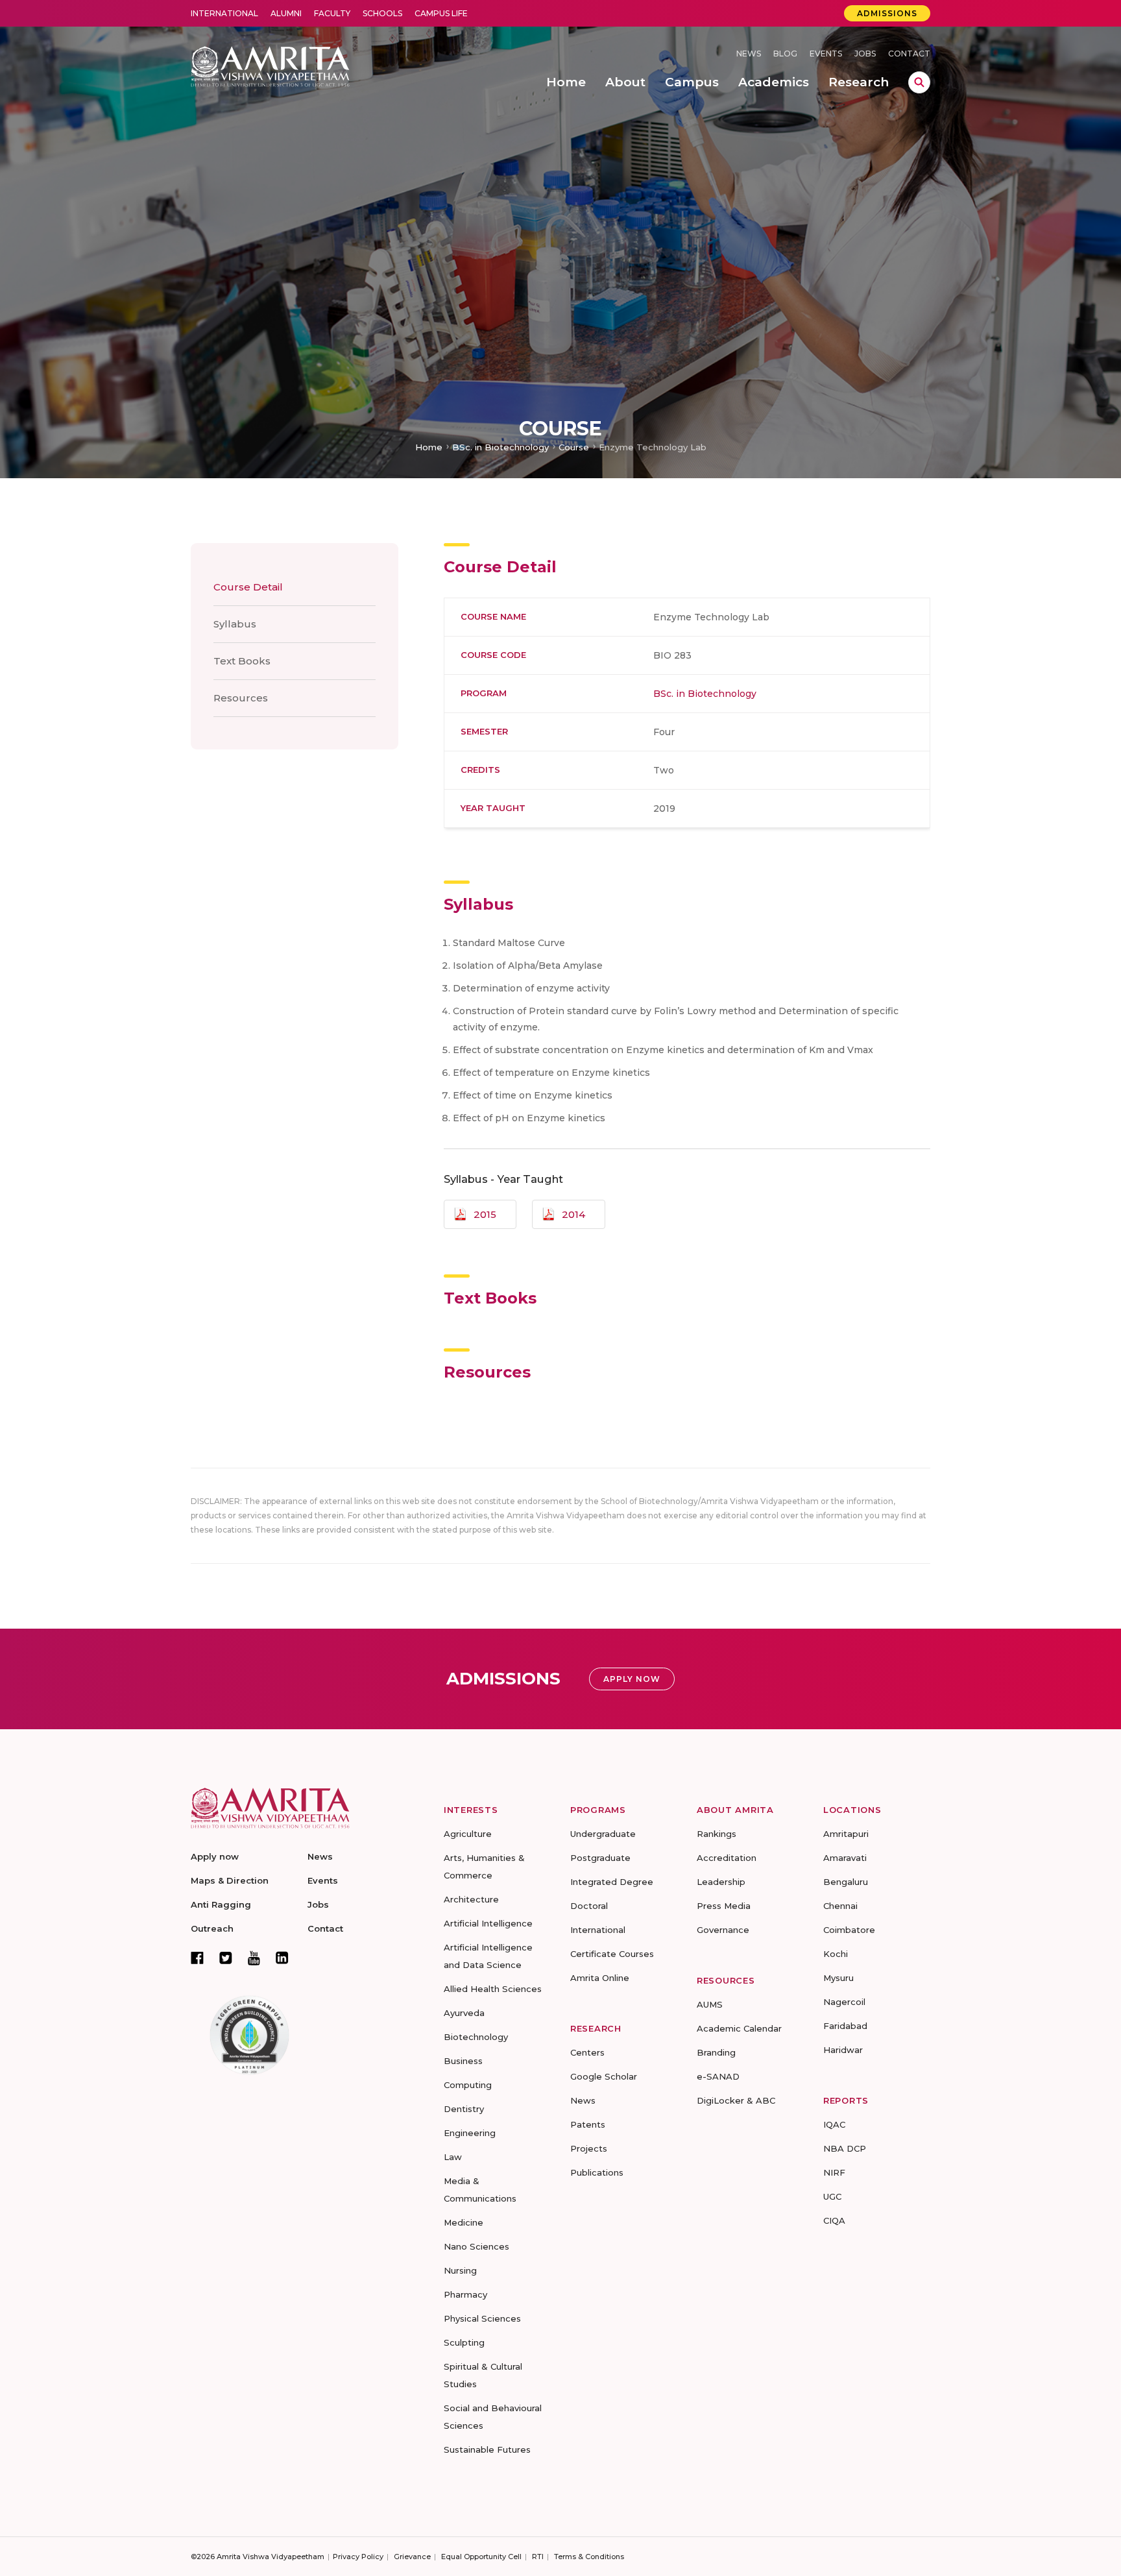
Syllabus (235, 624)
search (919, 82)
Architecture (471, 1899)
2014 (573, 1214)
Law (453, 2157)
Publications (597, 2172)
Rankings (717, 1834)
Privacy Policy (358, 2557)
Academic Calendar (739, 2028)
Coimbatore (849, 1930)
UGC (832, 2196)
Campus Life (441, 13)
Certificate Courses (612, 1954)
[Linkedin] (282, 1958)
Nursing (460, 2270)
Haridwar (843, 2050)
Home (429, 447)
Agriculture (468, 1834)
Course (574, 447)
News (749, 54)
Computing (468, 2085)
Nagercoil (844, 2002)
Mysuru (838, 1978)
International (224, 13)
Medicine (464, 2222)
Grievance (412, 2557)
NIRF (834, 2172)
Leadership (721, 1882)
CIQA (834, 2220)
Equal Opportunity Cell (481, 2557)
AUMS (710, 2004)
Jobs (865, 54)
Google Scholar (604, 2076)
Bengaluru (846, 1882)
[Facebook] (197, 1958)
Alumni (286, 13)
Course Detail (248, 587)
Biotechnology (476, 2037)
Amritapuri (846, 1834)
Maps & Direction (230, 1880)
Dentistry (464, 2109)
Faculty (332, 13)
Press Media (724, 1906)
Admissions (887, 13)
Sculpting (464, 2342)
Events (826, 54)
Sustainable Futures (487, 2449)
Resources (241, 698)
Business (463, 2061)
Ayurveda (464, 2013)
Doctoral (589, 1906)
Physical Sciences (482, 2318)
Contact (909, 54)
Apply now (215, 1856)
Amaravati (845, 1858)
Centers (587, 2052)
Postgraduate (600, 1858)
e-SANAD (718, 2076)
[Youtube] (254, 1958)
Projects (589, 2148)
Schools (382, 13)
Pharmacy (465, 2294)
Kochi (836, 1954)
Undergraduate (603, 1834)
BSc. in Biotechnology (500, 447)
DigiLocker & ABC (736, 2100)
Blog (785, 54)
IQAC (834, 2124)
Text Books (242, 661)
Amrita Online (600, 1978)
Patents (588, 2124)
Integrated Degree (612, 1882)
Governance (723, 1930)
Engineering (470, 2133)
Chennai (840, 1906)
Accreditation (727, 1858)
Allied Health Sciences (493, 1989)
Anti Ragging (221, 1904)
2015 (485, 1214)
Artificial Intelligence (488, 1923)
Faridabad (845, 2026)
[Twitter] (226, 1958)
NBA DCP (845, 2148)
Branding (716, 2052)
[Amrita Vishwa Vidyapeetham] (270, 65)
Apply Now (632, 1679)
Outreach (212, 1928)
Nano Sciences (476, 2246)
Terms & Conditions (589, 2557)
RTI (538, 2557)
